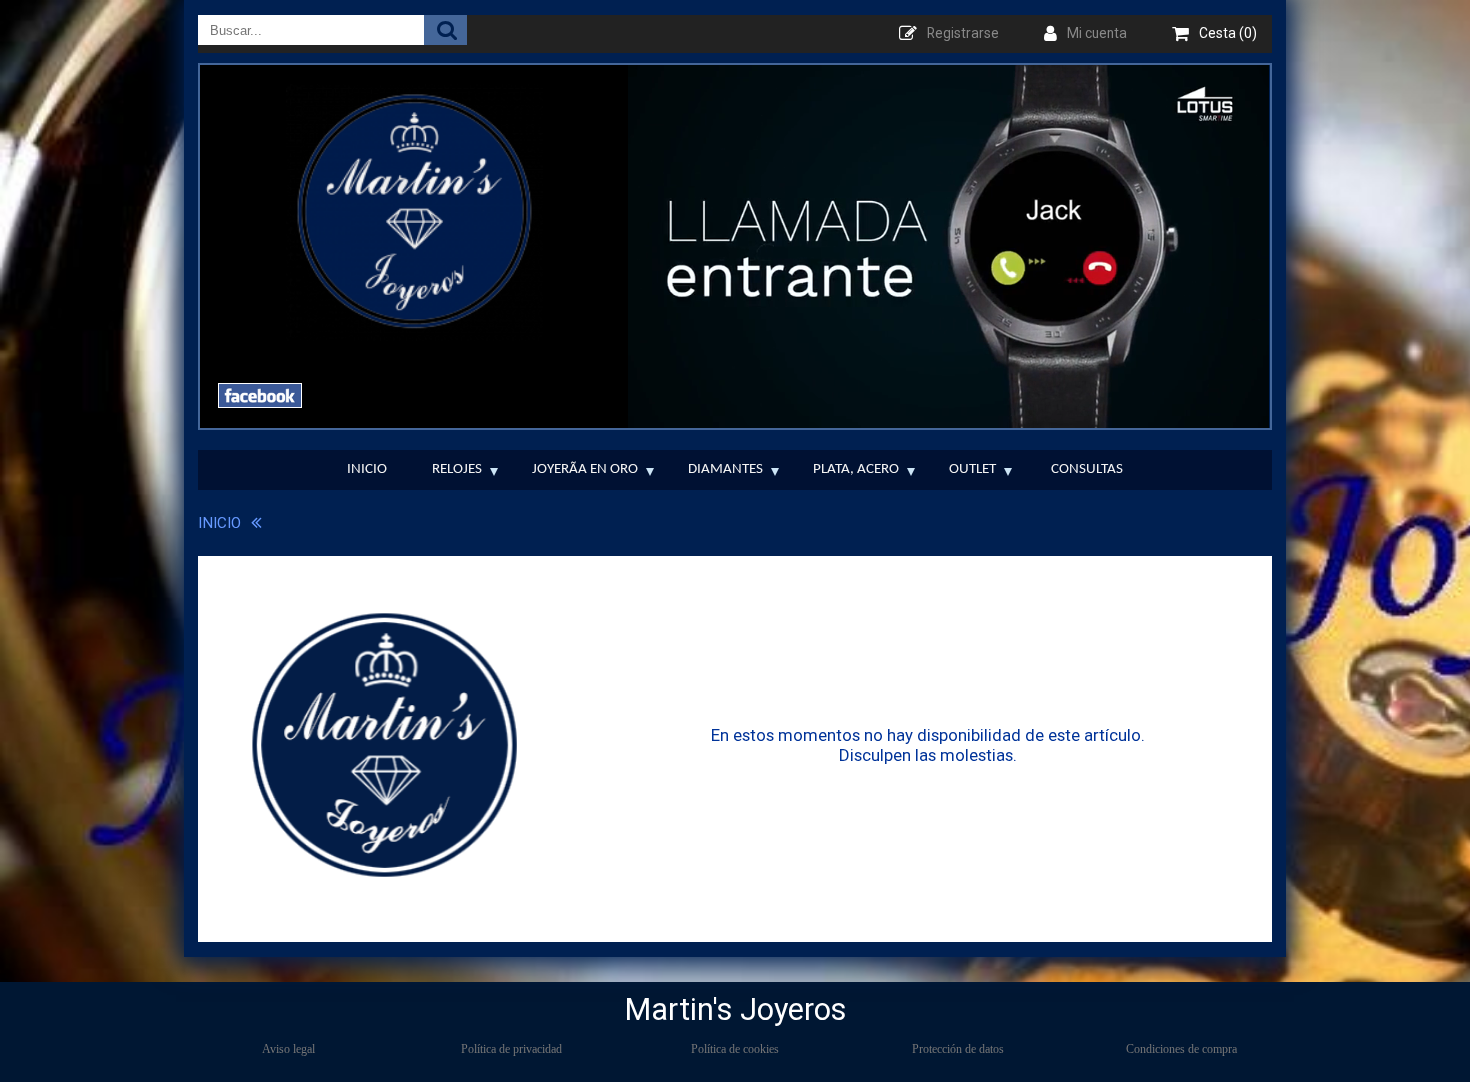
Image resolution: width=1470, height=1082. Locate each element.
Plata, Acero (856, 469)
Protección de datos (958, 1049)
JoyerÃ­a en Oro (585, 469)
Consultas (1087, 469)
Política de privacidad (511, 1049)
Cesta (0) (1228, 33)
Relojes (457, 469)
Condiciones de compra (1181, 1049)
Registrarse (963, 33)
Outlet (972, 469)
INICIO (219, 523)
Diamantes (725, 469)
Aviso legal (288, 1049)
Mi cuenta (1097, 33)
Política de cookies (735, 1049)
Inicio (367, 469)
